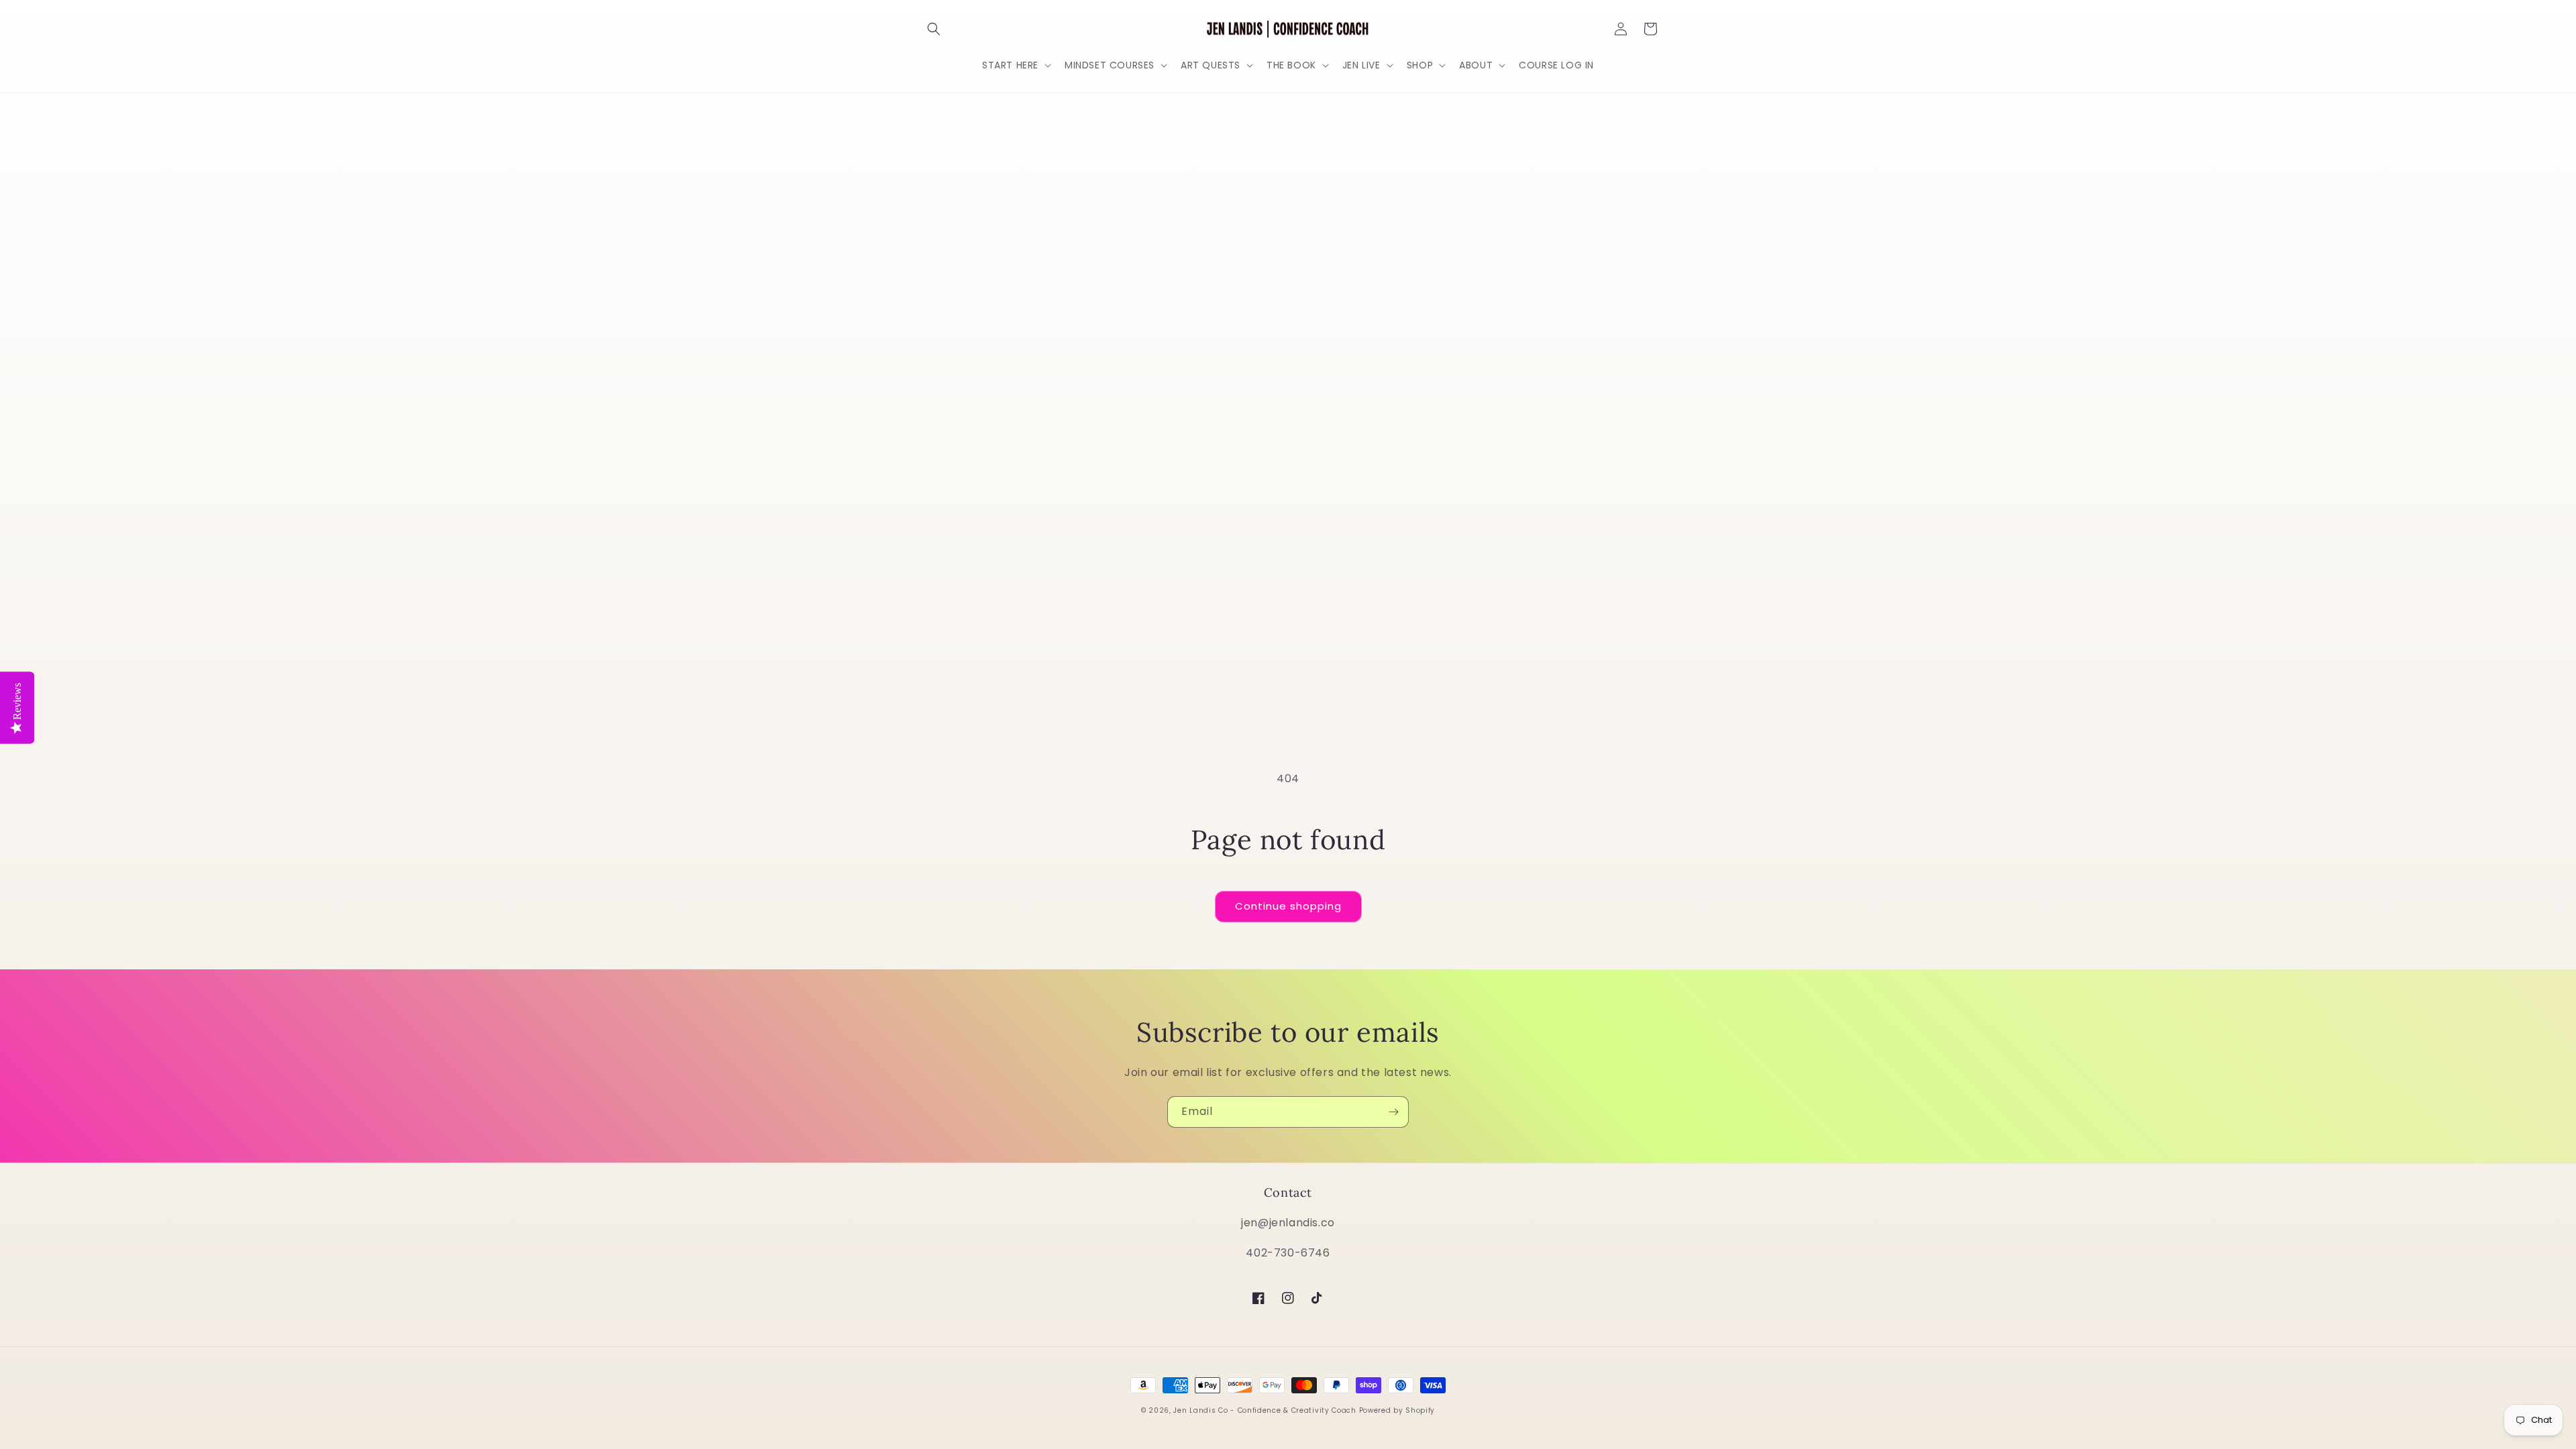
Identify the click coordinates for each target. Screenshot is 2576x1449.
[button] (934, 29)
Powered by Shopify (1397, 1410)
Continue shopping (1288, 906)
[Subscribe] (1393, 1112)
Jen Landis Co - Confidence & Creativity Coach (1265, 1410)
